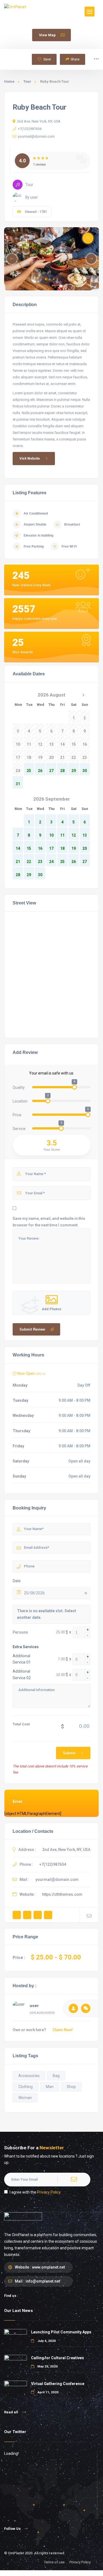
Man (50, 2087)
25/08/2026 (34, 1593)
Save (47, 59)
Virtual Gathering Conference (58, 2384)
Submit (69, 1753)
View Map (47, 35)
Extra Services (26, 1647)
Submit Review (32, 1329)
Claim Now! (63, 2030)
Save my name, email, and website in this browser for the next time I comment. (49, 1222)
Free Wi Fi (69, 546)
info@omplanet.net (43, 2281)
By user (32, 197)
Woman (25, 2098)
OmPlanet (16, 2553)
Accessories (29, 2076)
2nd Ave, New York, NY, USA (39, 121)
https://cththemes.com (62, 1894)
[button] (46, 279)
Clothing (26, 2087)
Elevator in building (38, 535)
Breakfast (72, 524)
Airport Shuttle (35, 524)
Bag (56, 2076)
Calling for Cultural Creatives (58, 2358)
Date (17, 1581)
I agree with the (35, 2192)
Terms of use (54, 2562)
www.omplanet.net (48, 2267)
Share (75, 59)
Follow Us (12, 2529)
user (34, 2006)
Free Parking (34, 546)
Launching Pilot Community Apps (61, 2332)
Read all (12, 2412)
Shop (71, 2087)
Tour (27, 81)
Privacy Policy (49, 2192)
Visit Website (30, 459)
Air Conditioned (36, 513)
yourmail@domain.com (36, 136)
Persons (20, 1632)
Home (9, 81)
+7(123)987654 (30, 129)
